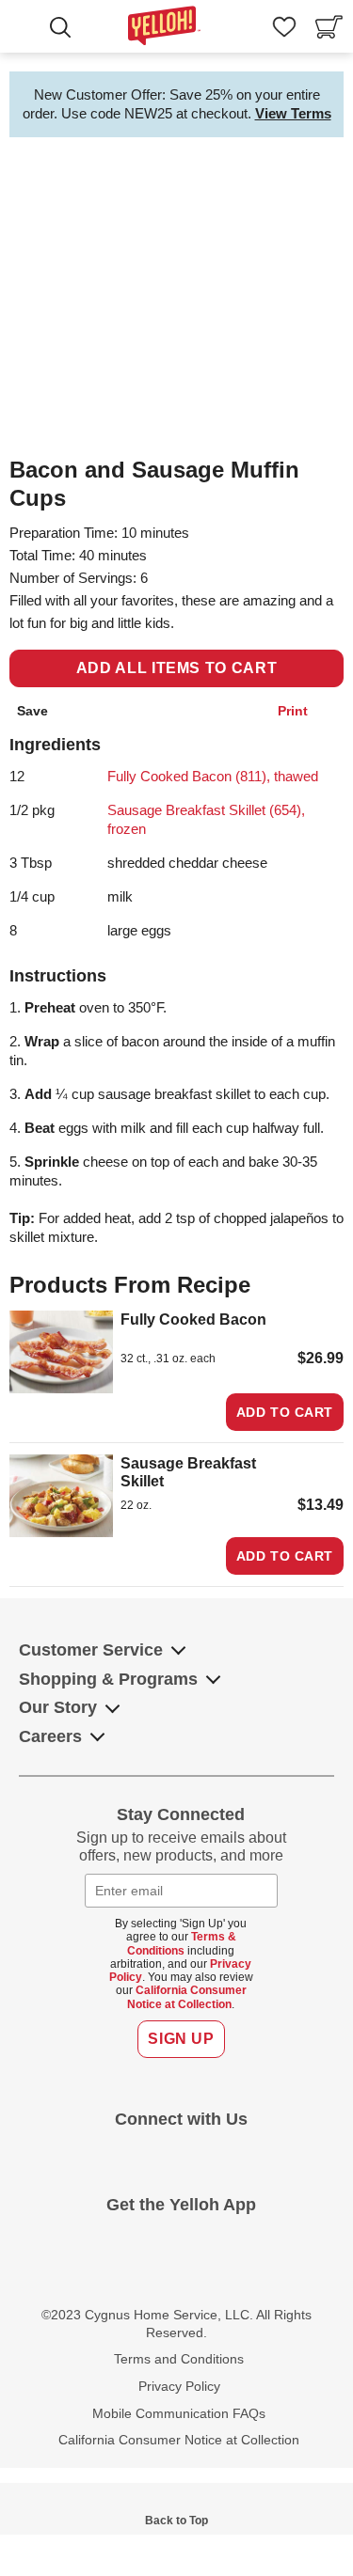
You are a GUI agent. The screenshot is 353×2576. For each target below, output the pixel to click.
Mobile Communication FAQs (179, 2413)
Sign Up (181, 2039)
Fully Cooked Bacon (193, 1319)
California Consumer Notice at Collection (187, 1997)
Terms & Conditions (182, 1943)
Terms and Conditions (179, 2359)
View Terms (293, 113)
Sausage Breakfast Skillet (188, 1472)
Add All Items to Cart (176, 668)
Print (293, 711)
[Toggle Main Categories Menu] (28, 29)
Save (32, 711)
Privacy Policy (179, 2386)
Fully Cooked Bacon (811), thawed (213, 776)
